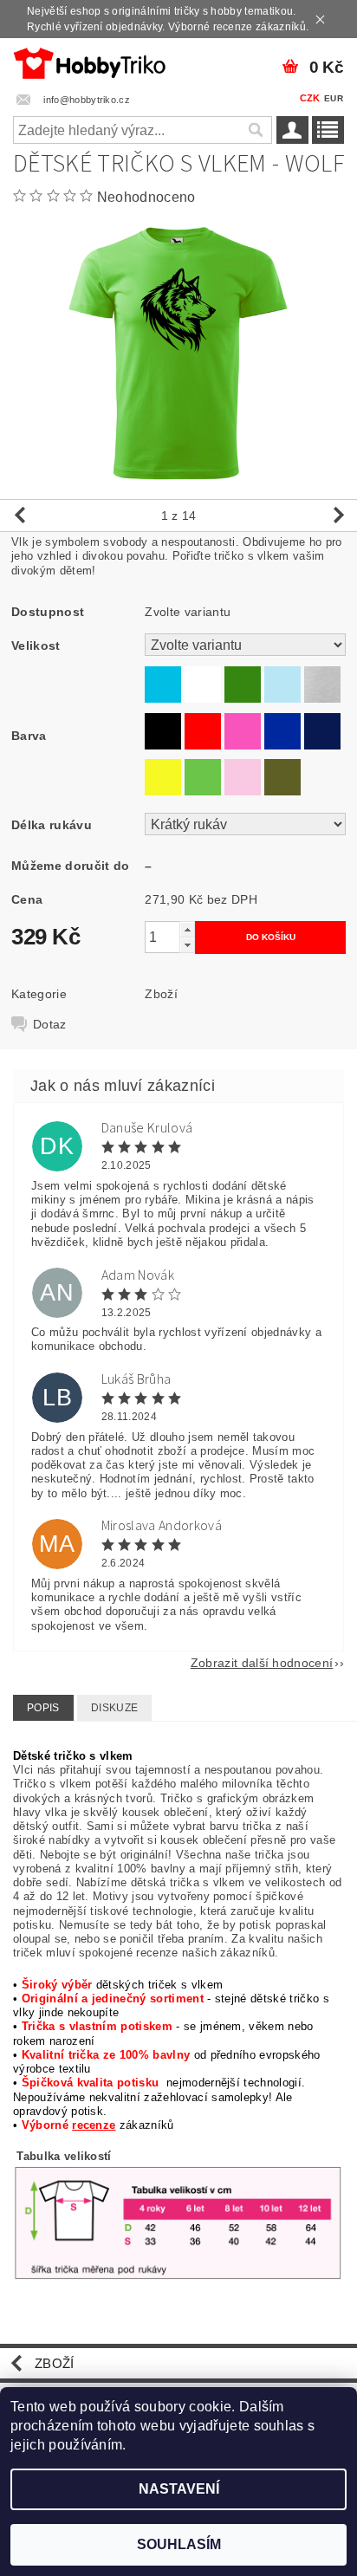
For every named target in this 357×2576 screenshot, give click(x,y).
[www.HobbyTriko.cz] (89, 61)
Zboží (161, 994)
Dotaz (50, 1024)
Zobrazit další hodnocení (262, 1662)
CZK (310, 98)
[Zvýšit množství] (187, 929)
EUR (334, 98)
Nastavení (179, 2489)
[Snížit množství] (187, 945)
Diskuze (114, 1708)
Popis (43, 1708)
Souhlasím (179, 2544)
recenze (94, 2125)
